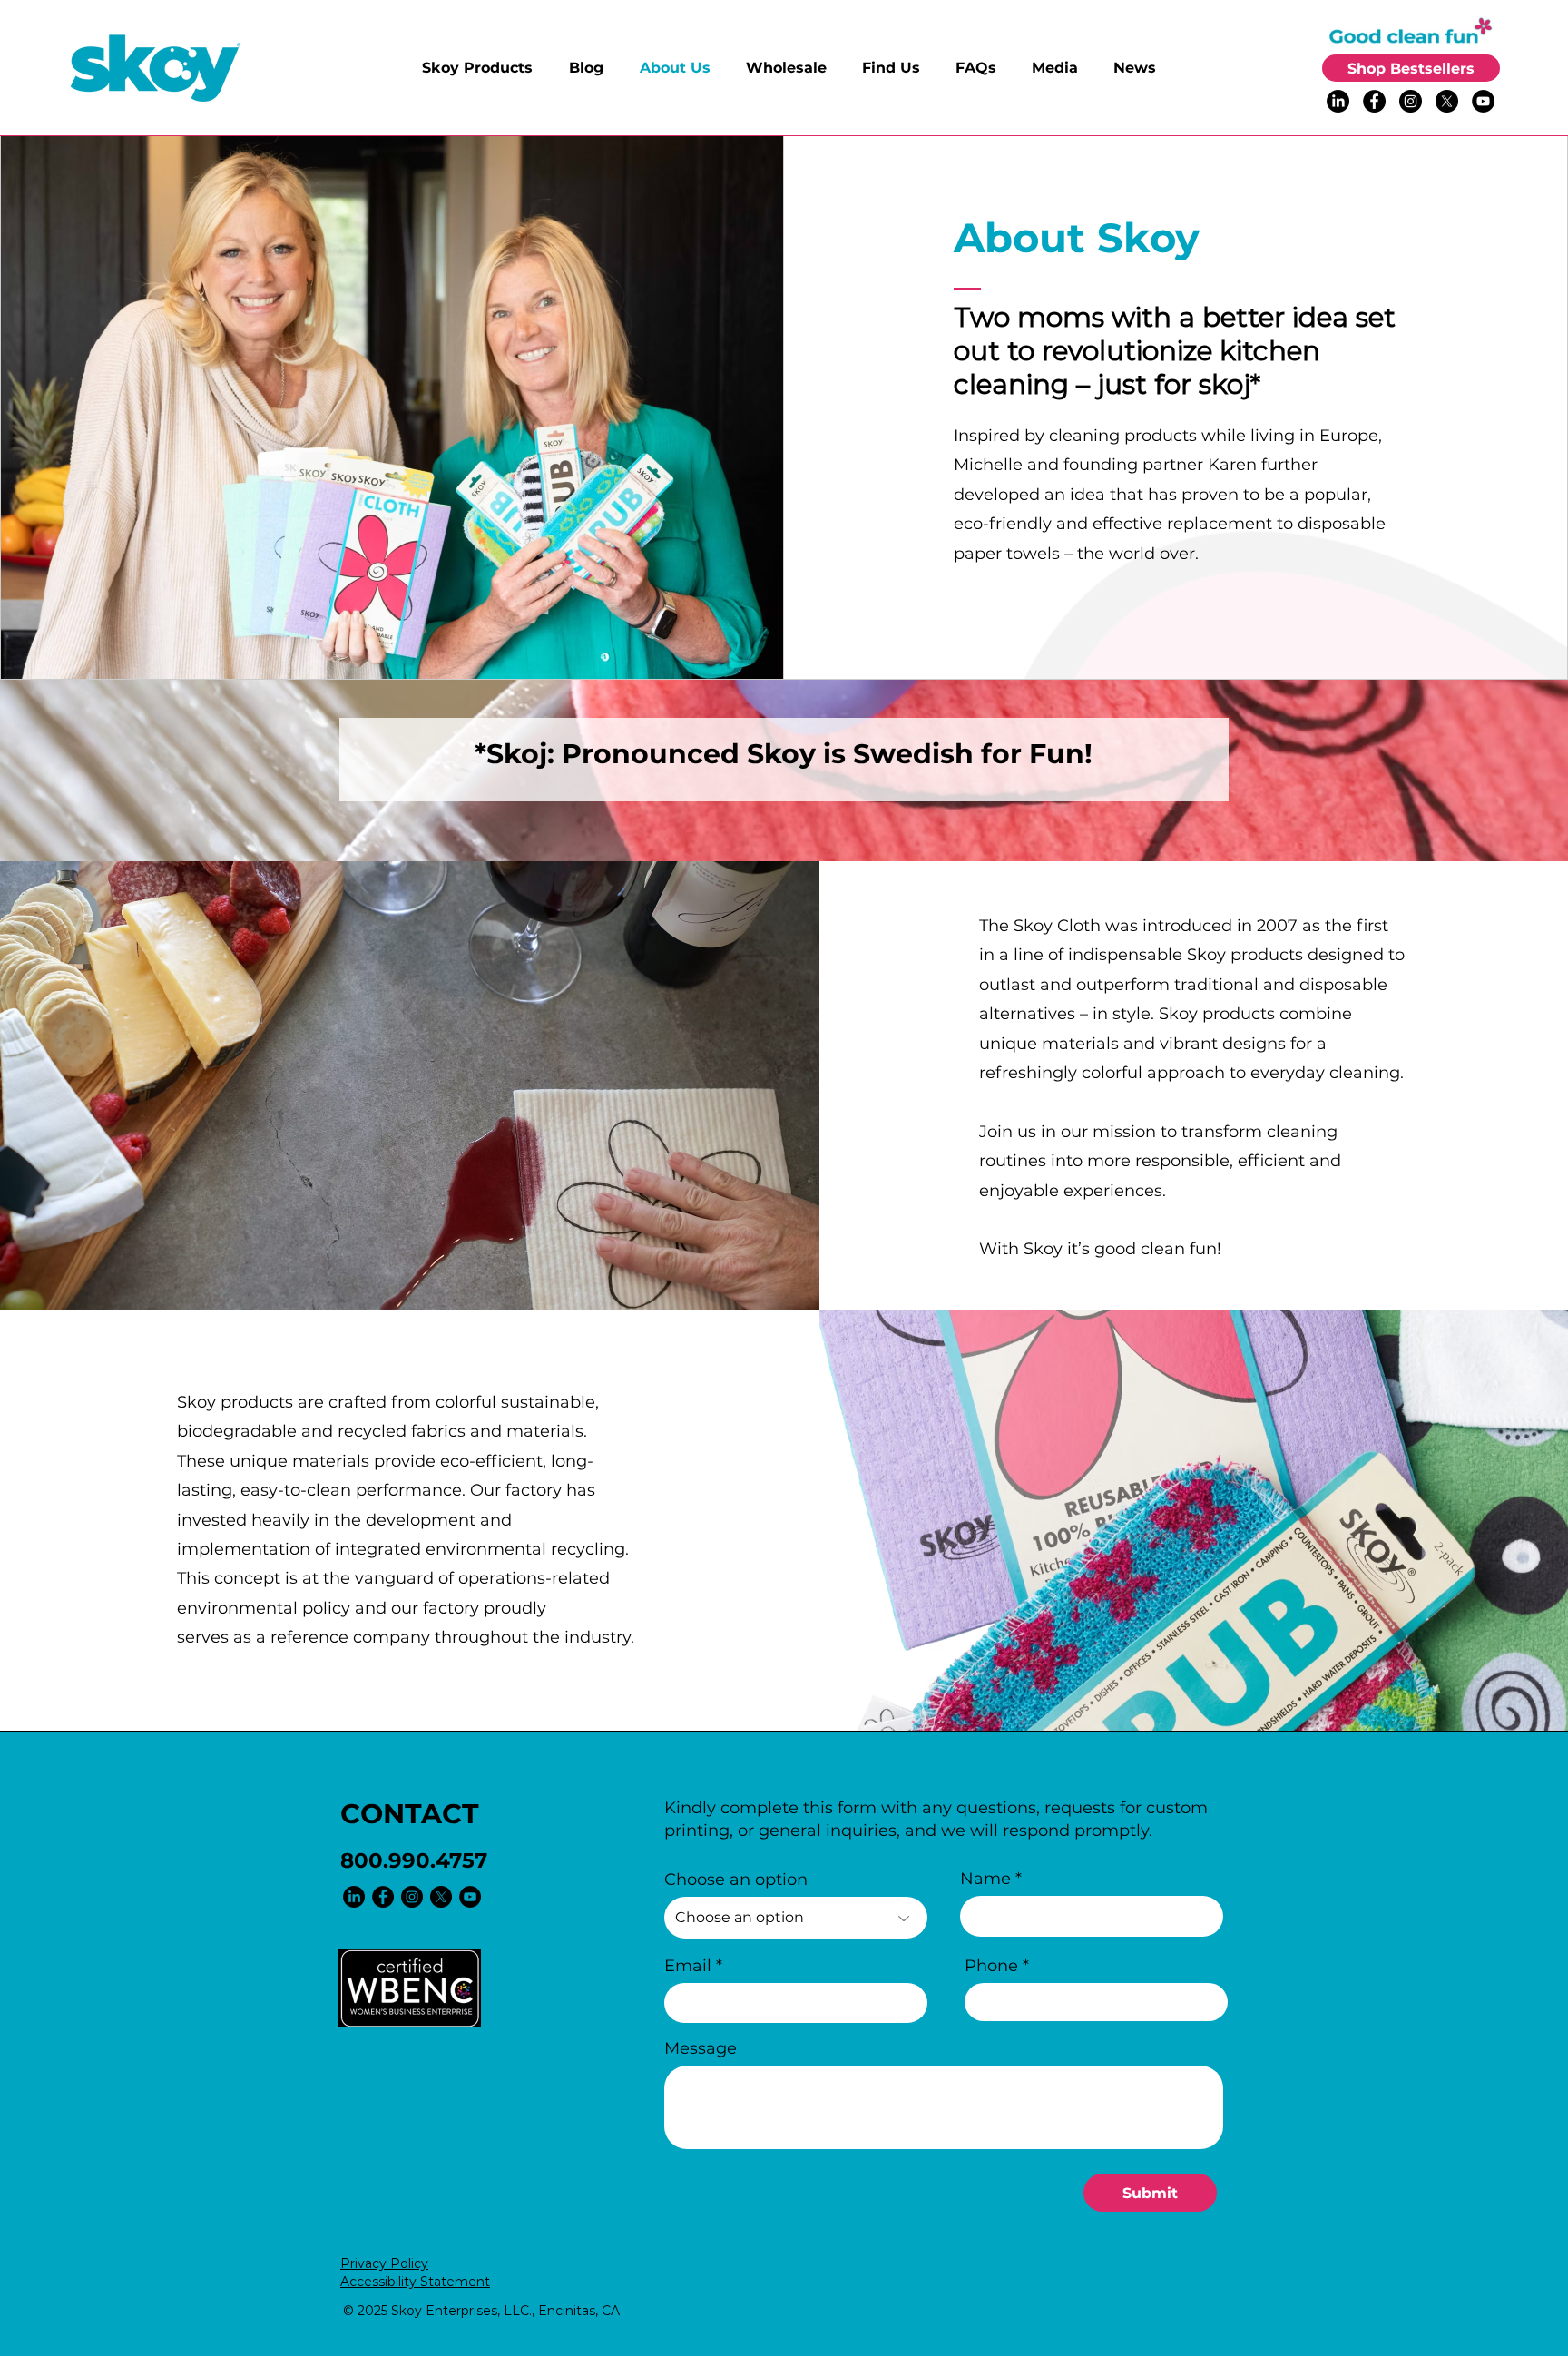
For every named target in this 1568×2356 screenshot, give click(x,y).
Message (701, 2048)
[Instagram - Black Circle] (1411, 101)
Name (985, 1879)
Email (688, 1966)
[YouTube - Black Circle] (1483, 101)
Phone (991, 1966)
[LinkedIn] (1338, 101)
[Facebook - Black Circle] (1374, 101)
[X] (1447, 101)
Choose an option (736, 1880)
